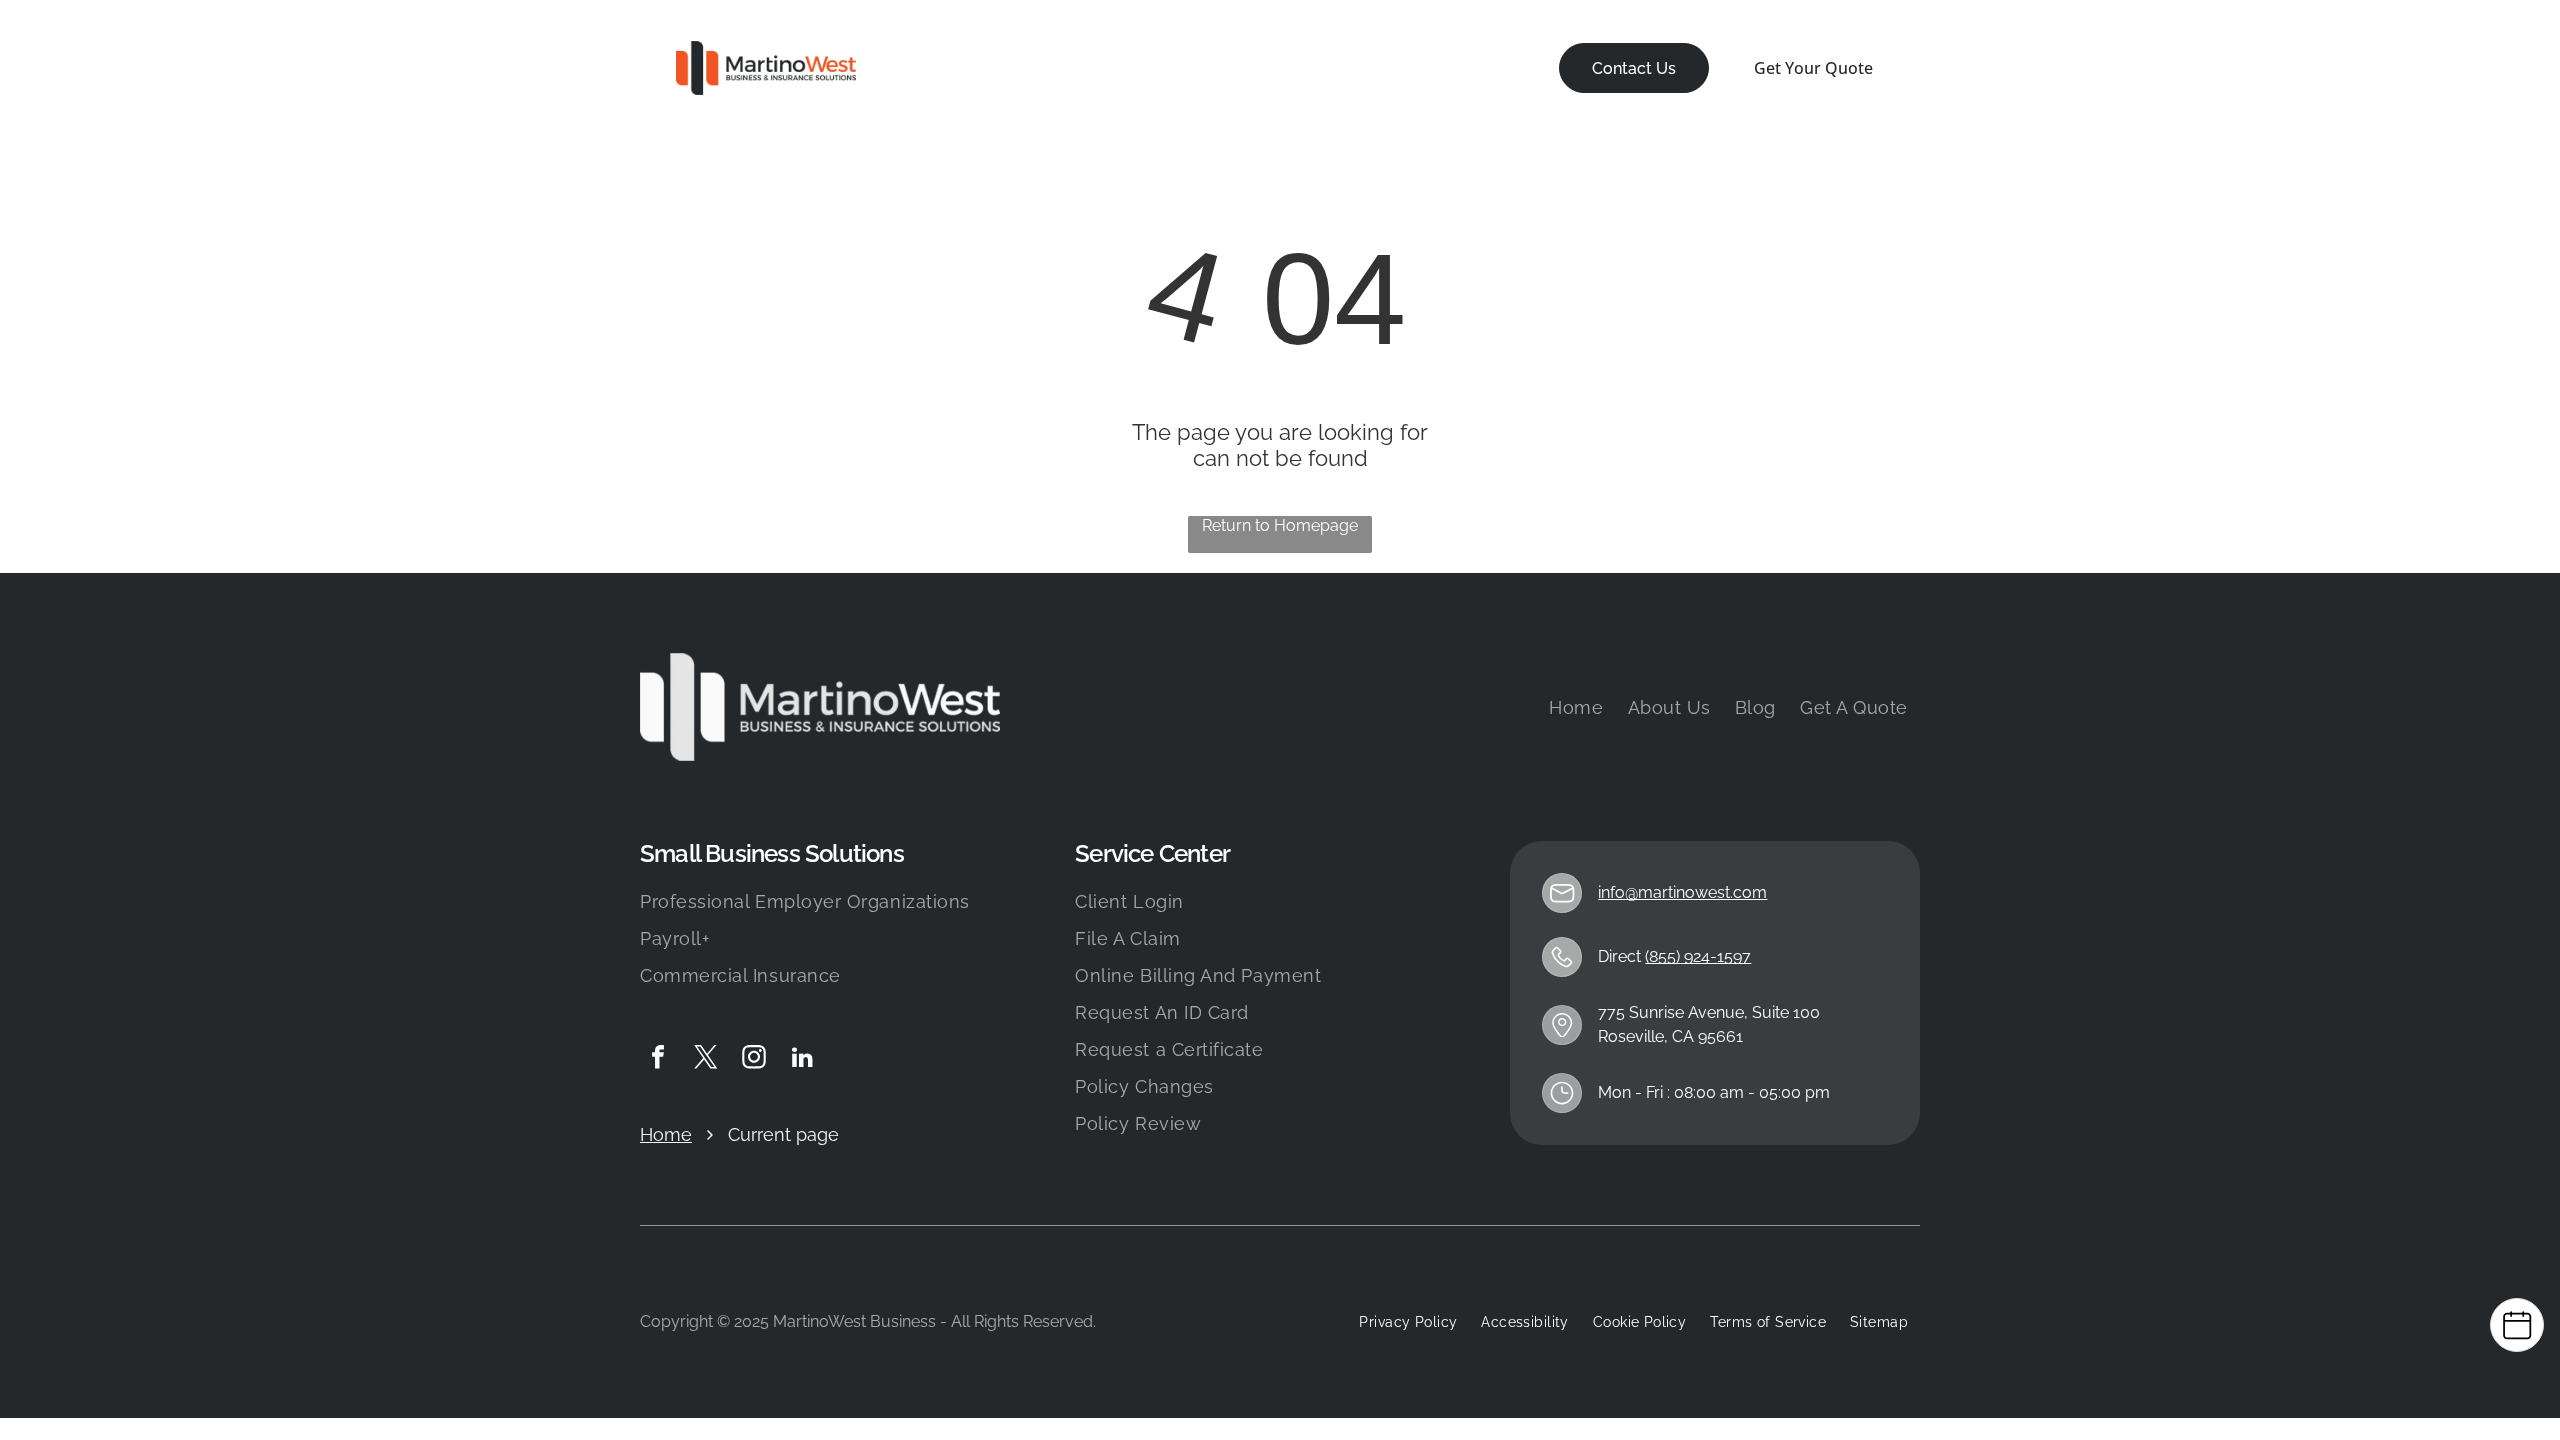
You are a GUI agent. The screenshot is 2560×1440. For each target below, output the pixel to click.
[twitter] (706, 1059)
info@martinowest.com (1682, 892)
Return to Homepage (1280, 525)
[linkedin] (802, 1059)
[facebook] (658, 1059)
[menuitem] (943, 68)
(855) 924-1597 (1698, 956)
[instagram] (754, 1059)
